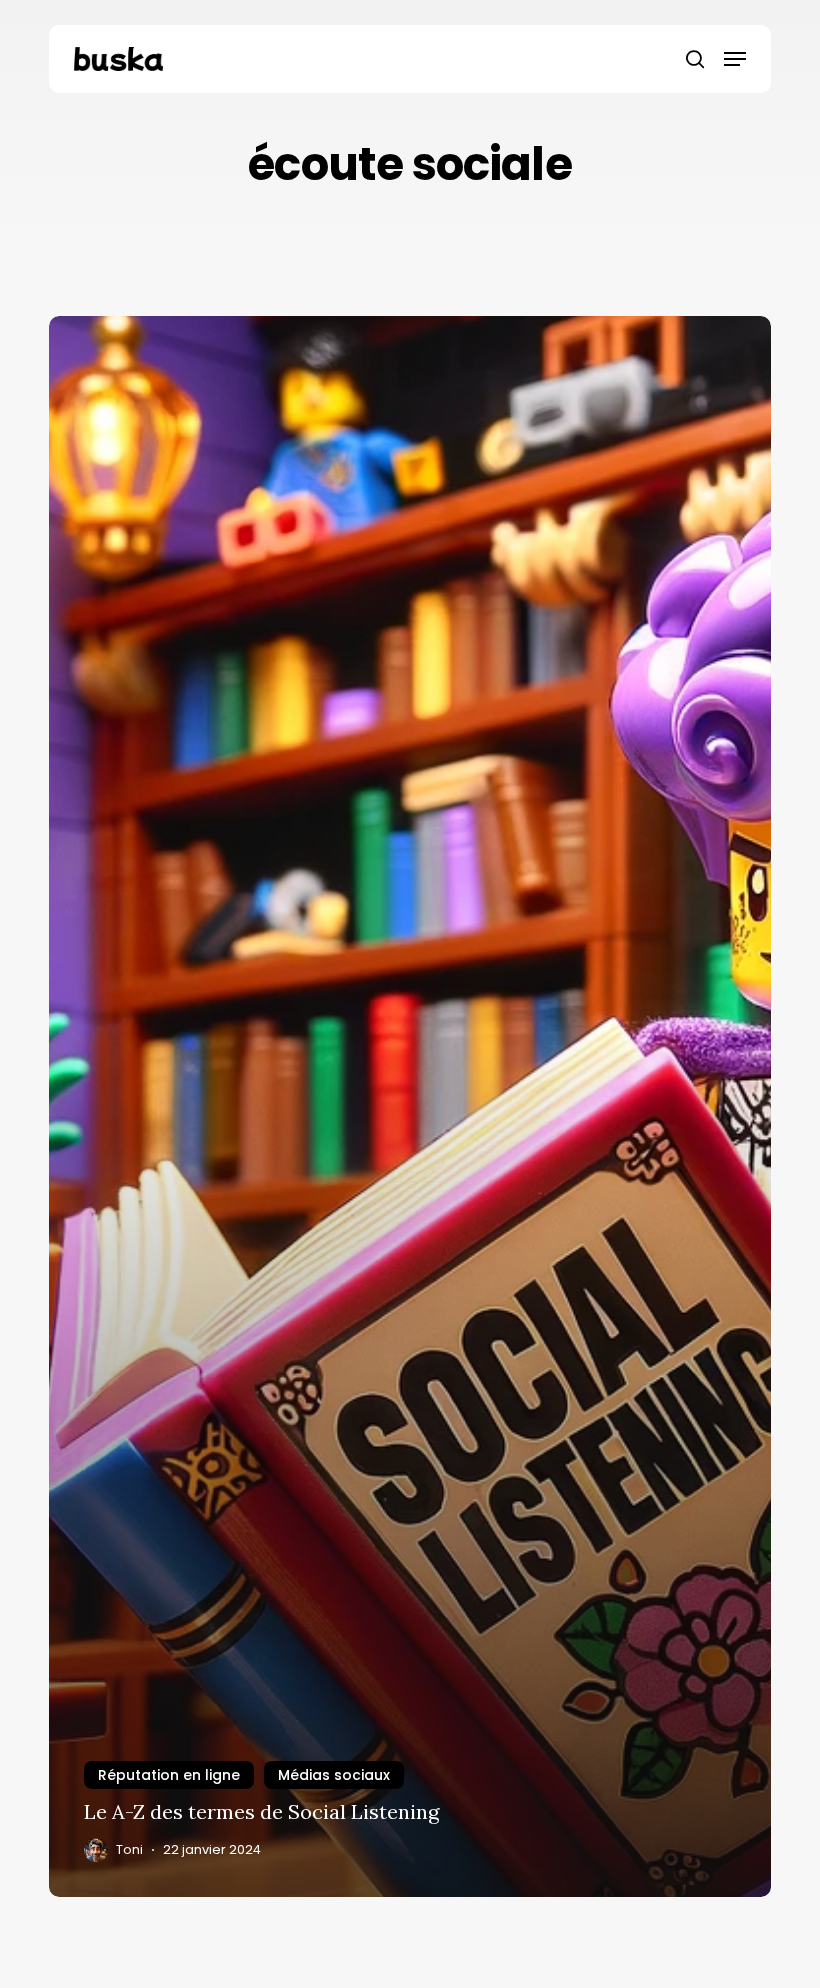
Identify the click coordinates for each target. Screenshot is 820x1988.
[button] (735, 59)
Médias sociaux (334, 1775)
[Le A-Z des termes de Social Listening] (410, 1106)
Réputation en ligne (169, 1775)
